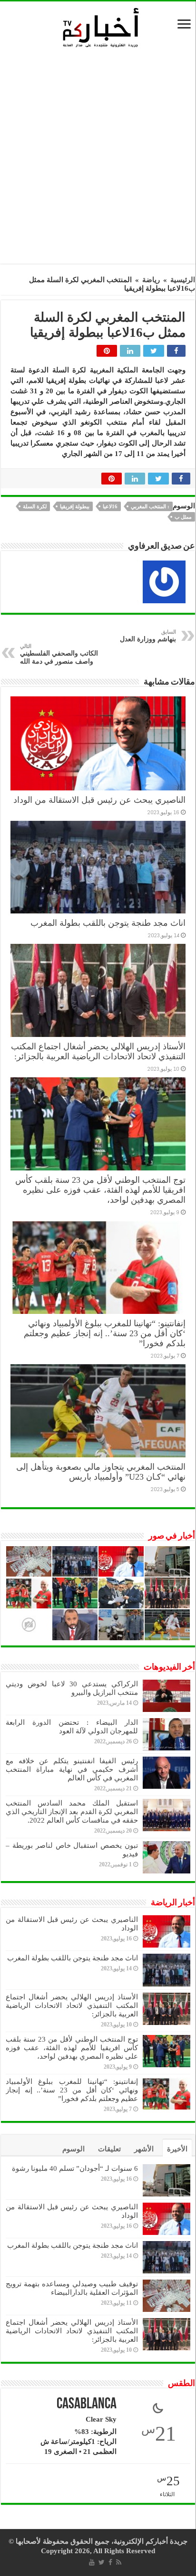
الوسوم (73, 2149)
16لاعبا (110, 506)
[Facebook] (110, 2562)
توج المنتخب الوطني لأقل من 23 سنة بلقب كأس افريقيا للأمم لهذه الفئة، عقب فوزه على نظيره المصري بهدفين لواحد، (100, 1190)
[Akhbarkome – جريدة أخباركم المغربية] (100, 27)
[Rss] (119, 2562)
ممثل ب (183, 517)
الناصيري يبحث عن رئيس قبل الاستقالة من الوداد (99, 800)
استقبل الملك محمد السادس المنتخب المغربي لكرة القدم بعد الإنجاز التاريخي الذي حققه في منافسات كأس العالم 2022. (72, 1812)
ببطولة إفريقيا (75, 506)
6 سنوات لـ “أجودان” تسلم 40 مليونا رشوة (75, 2168)
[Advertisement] (98, 159)
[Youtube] (92, 2562)
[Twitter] (102, 2562)
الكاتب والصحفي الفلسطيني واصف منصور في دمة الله (59, 654)
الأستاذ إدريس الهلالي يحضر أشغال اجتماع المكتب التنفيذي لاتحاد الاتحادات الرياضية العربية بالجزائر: (98, 1051)
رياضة (151, 280)
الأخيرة (177, 2149)
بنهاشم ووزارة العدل (148, 636)
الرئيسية (183, 280)
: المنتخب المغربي (150, 506)
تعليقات (109, 2149)
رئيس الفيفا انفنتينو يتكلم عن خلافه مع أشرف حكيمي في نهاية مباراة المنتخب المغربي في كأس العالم (72, 1769)
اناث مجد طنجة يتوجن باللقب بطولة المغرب (108, 923)
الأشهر (144, 2149)
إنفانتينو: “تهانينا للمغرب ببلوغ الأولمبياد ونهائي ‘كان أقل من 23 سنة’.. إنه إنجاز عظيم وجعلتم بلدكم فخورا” (105, 1333)
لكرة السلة (35, 506)
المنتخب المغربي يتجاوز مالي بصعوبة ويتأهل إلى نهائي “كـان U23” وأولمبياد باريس (101, 1472)
